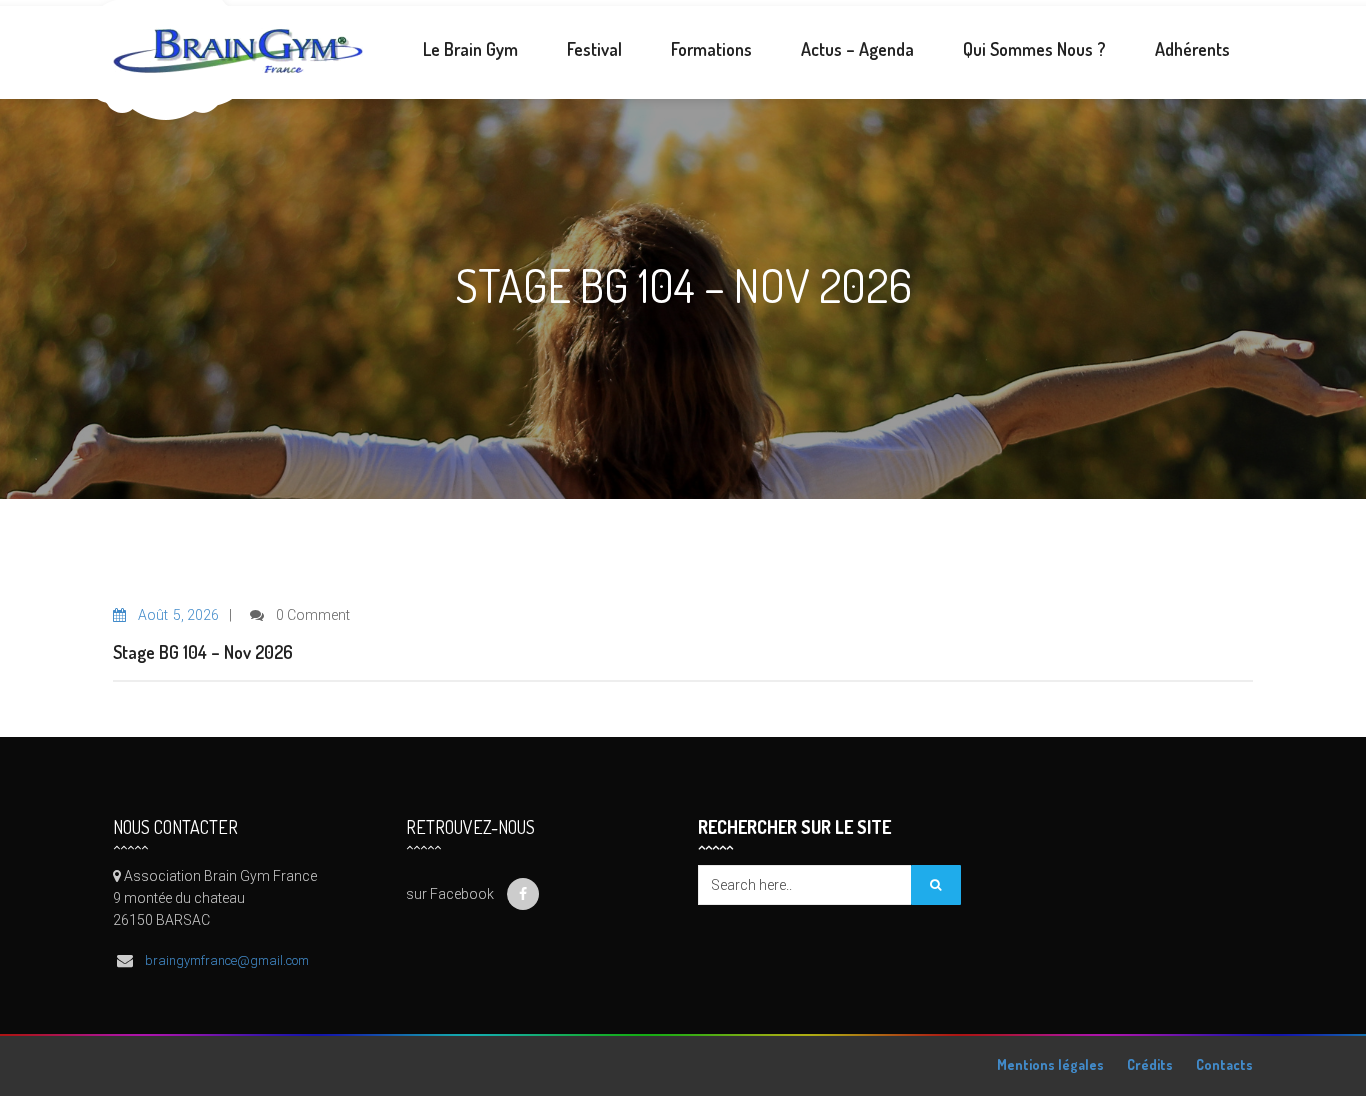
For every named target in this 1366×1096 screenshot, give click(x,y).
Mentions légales (1050, 1064)
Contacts (1224, 1064)
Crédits (1150, 1064)
